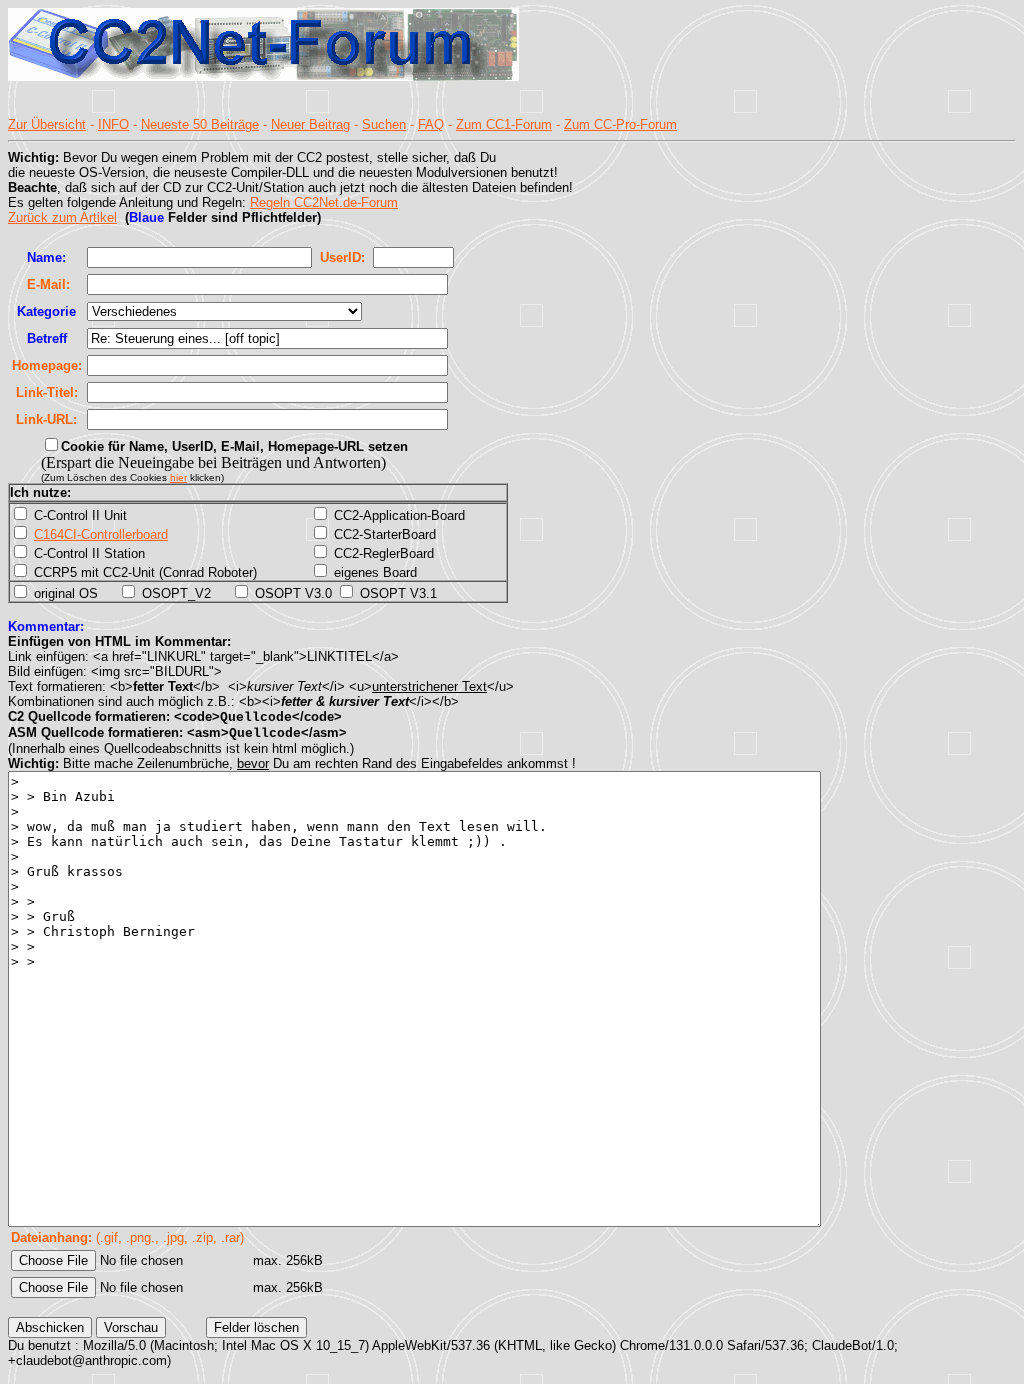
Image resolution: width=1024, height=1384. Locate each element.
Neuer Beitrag (310, 124)
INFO (113, 124)
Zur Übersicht (47, 124)
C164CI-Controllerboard (101, 534)
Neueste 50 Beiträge (200, 124)
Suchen (384, 124)
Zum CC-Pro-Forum (620, 124)
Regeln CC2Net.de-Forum (324, 202)
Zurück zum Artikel (62, 217)
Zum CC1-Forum (504, 124)
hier (178, 477)
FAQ (431, 124)
